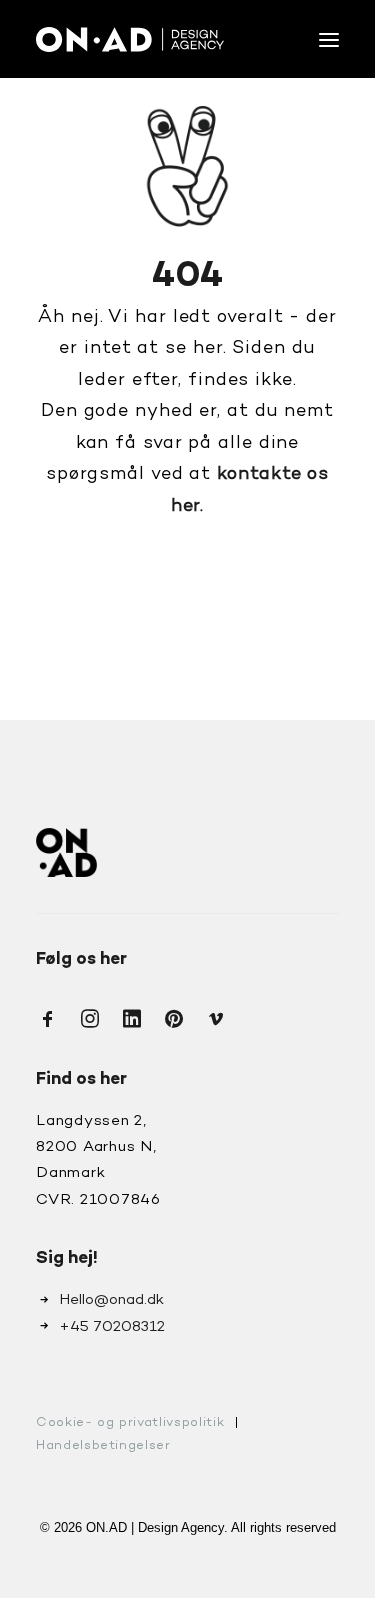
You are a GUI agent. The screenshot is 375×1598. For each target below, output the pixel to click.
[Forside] (66, 852)
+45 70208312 (112, 1327)
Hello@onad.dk (111, 1300)
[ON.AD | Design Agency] (130, 39)
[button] (329, 39)
